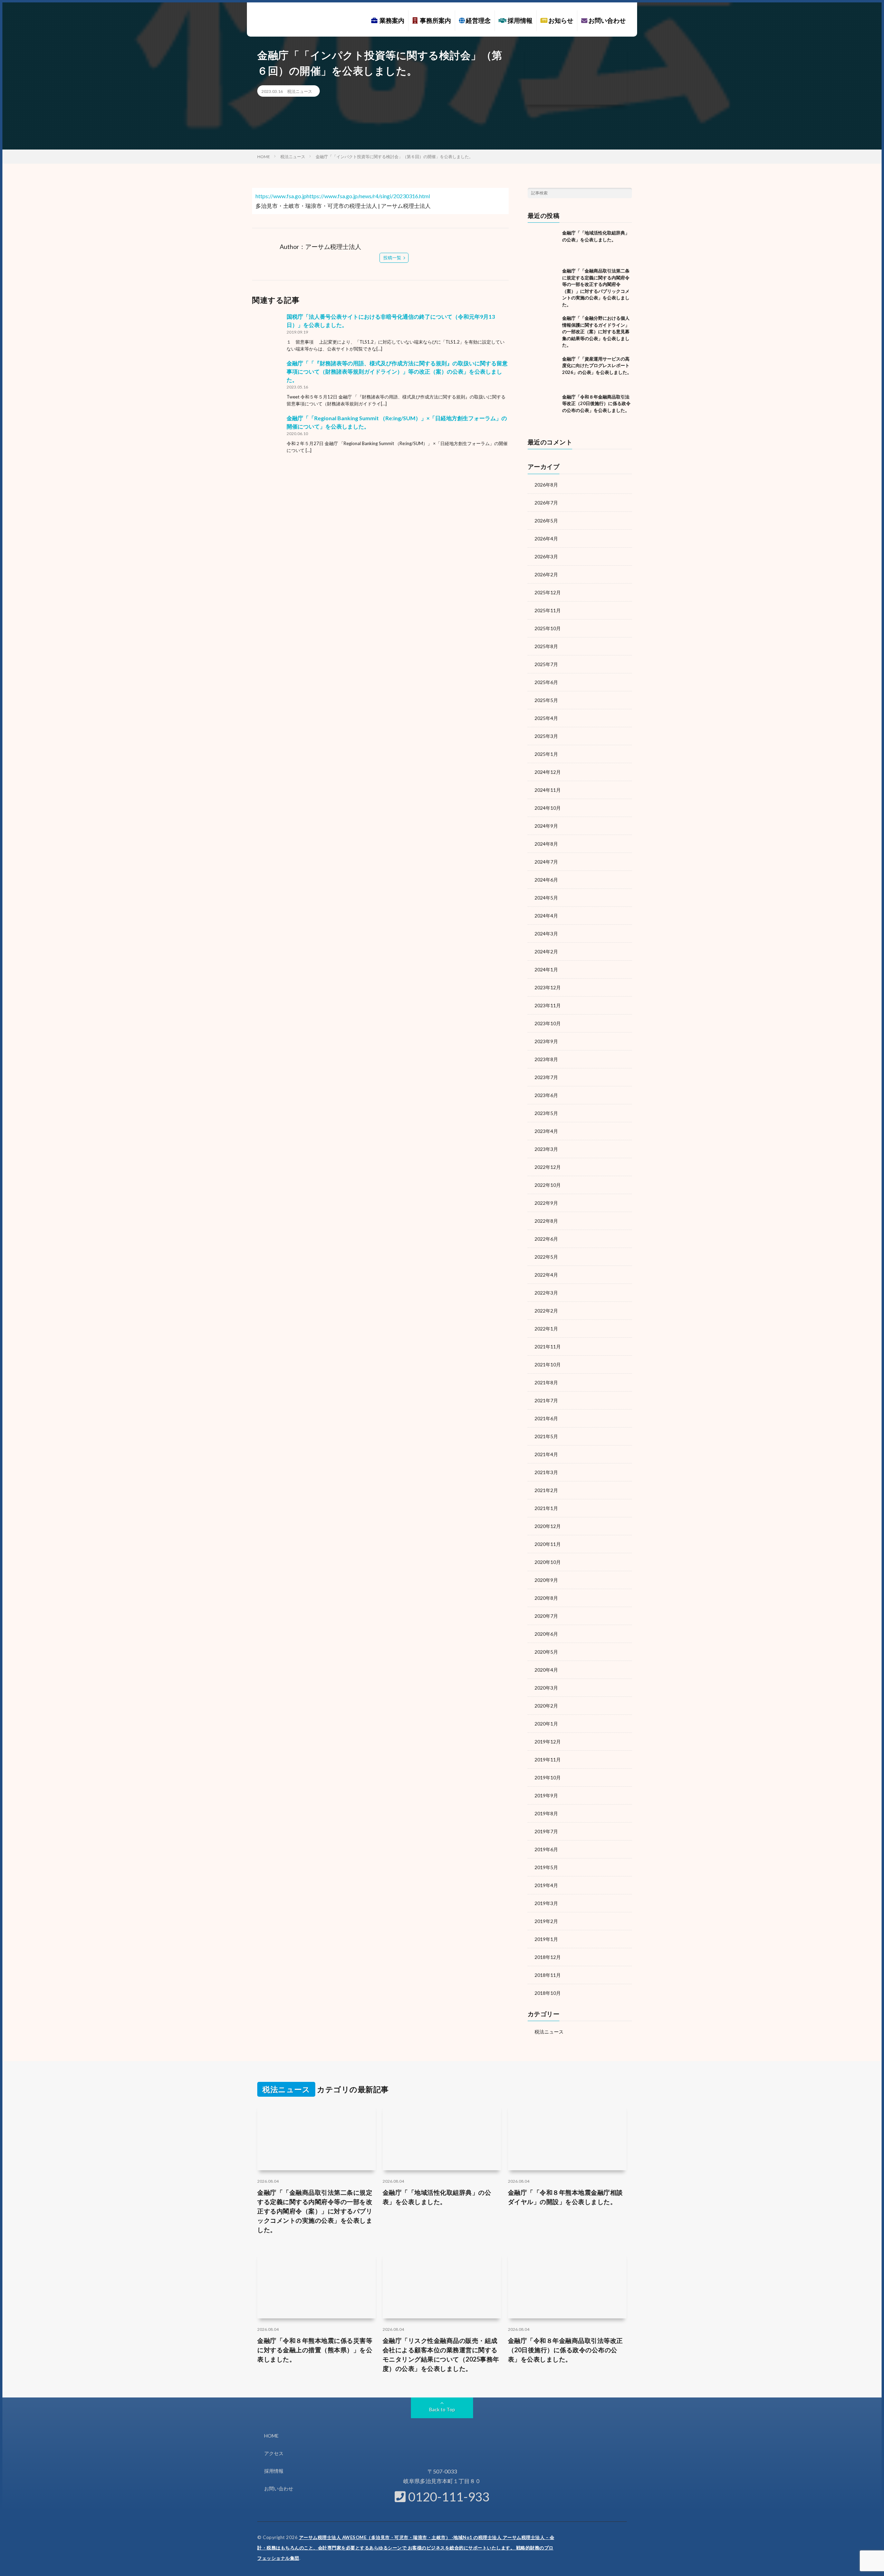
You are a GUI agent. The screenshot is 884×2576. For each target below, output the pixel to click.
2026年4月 (546, 539)
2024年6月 (546, 880)
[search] (627, 193)
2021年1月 (546, 1508)
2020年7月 (546, 1616)
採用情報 (520, 20)
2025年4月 (546, 718)
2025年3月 (546, 736)
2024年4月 (546, 916)
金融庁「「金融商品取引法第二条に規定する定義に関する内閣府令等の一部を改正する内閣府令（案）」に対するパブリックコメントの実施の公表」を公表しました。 (315, 2211)
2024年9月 (546, 826)
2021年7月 (546, 1400)
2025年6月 (546, 682)
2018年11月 (548, 1975)
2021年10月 (548, 1364)
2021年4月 (546, 1454)
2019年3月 (546, 1903)
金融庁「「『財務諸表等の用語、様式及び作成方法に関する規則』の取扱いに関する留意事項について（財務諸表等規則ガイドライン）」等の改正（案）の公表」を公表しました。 (397, 371)
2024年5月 (546, 898)
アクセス (274, 2453)
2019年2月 (546, 1921)
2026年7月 (546, 503)
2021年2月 (546, 1490)
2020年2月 (546, 1706)
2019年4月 (546, 1885)
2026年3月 (546, 556)
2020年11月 (548, 1544)
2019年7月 (546, 1831)
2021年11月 (548, 1347)
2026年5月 (546, 521)
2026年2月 (546, 574)
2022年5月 (546, 1257)
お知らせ (560, 20)
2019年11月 (548, 1760)
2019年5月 (546, 1867)
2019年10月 (548, 1777)
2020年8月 (546, 1598)
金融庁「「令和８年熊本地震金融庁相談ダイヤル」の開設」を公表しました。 (565, 2197)
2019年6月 (546, 1849)
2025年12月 (548, 592)
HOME (271, 2436)
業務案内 (391, 20)
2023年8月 (546, 1059)
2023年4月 (546, 1131)
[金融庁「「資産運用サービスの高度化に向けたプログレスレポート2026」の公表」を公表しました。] (543, 371)
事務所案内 (434, 20)
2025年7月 (546, 664)
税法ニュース (300, 91)
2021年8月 (546, 1382)
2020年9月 (546, 1580)
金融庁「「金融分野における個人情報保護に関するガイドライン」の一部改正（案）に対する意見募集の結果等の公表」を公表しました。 (596, 331)
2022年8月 (546, 1221)
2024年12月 (548, 772)
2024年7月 (546, 862)
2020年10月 (548, 1562)
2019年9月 (546, 1795)
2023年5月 (546, 1113)
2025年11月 (548, 610)
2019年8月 (546, 1813)
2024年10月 (548, 808)
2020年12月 (548, 1526)
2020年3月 (546, 1688)
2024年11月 (548, 790)
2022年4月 (546, 1275)
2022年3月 (546, 1293)
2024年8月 (546, 844)
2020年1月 (546, 1724)
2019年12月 (548, 1742)
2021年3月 (546, 1472)
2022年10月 (548, 1185)
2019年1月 (546, 1939)
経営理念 (478, 20)
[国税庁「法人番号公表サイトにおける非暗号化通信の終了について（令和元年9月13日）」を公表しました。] (268, 328)
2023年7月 (546, 1077)
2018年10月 (548, 1993)
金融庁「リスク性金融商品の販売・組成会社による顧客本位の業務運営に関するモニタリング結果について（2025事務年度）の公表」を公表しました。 (441, 2354)
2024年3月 (546, 934)
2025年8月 (546, 646)
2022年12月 (548, 1167)
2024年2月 (546, 951)
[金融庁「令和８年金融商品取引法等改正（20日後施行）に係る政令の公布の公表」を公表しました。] (543, 409)
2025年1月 (546, 754)
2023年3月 (546, 1149)
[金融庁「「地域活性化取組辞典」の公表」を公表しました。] (543, 245)
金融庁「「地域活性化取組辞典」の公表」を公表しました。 (437, 2197)
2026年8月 (546, 485)
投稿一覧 (392, 258)
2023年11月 (548, 1005)
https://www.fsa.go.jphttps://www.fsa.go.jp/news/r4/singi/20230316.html (343, 196)
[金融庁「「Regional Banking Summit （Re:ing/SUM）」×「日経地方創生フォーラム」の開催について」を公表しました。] (268, 430)
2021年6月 (546, 1418)
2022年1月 (546, 1329)
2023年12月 (548, 987)
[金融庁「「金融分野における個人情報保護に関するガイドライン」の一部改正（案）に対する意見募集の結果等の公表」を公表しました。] (543, 330)
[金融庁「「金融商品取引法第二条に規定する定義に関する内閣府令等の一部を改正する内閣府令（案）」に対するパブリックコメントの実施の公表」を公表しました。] (543, 283)
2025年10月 (548, 628)
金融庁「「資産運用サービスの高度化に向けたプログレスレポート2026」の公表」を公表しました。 (597, 366)
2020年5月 (546, 1652)
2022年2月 (546, 1311)
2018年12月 (548, 1957)
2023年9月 (546, 1041)
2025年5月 (546, 700)
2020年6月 (546, 1634)
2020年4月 (546, 1670)
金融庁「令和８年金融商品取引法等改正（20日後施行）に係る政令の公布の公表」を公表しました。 (596, 403)
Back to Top (442, 2409)
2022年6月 (546, 1239)
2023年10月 (548, 1023)
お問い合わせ (607, 20)
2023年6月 (546, 1095)
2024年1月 (546, 969)
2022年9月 (546, 1203)
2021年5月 (546, 1436)
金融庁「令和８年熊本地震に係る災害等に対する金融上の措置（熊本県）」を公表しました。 (315, 2350)
